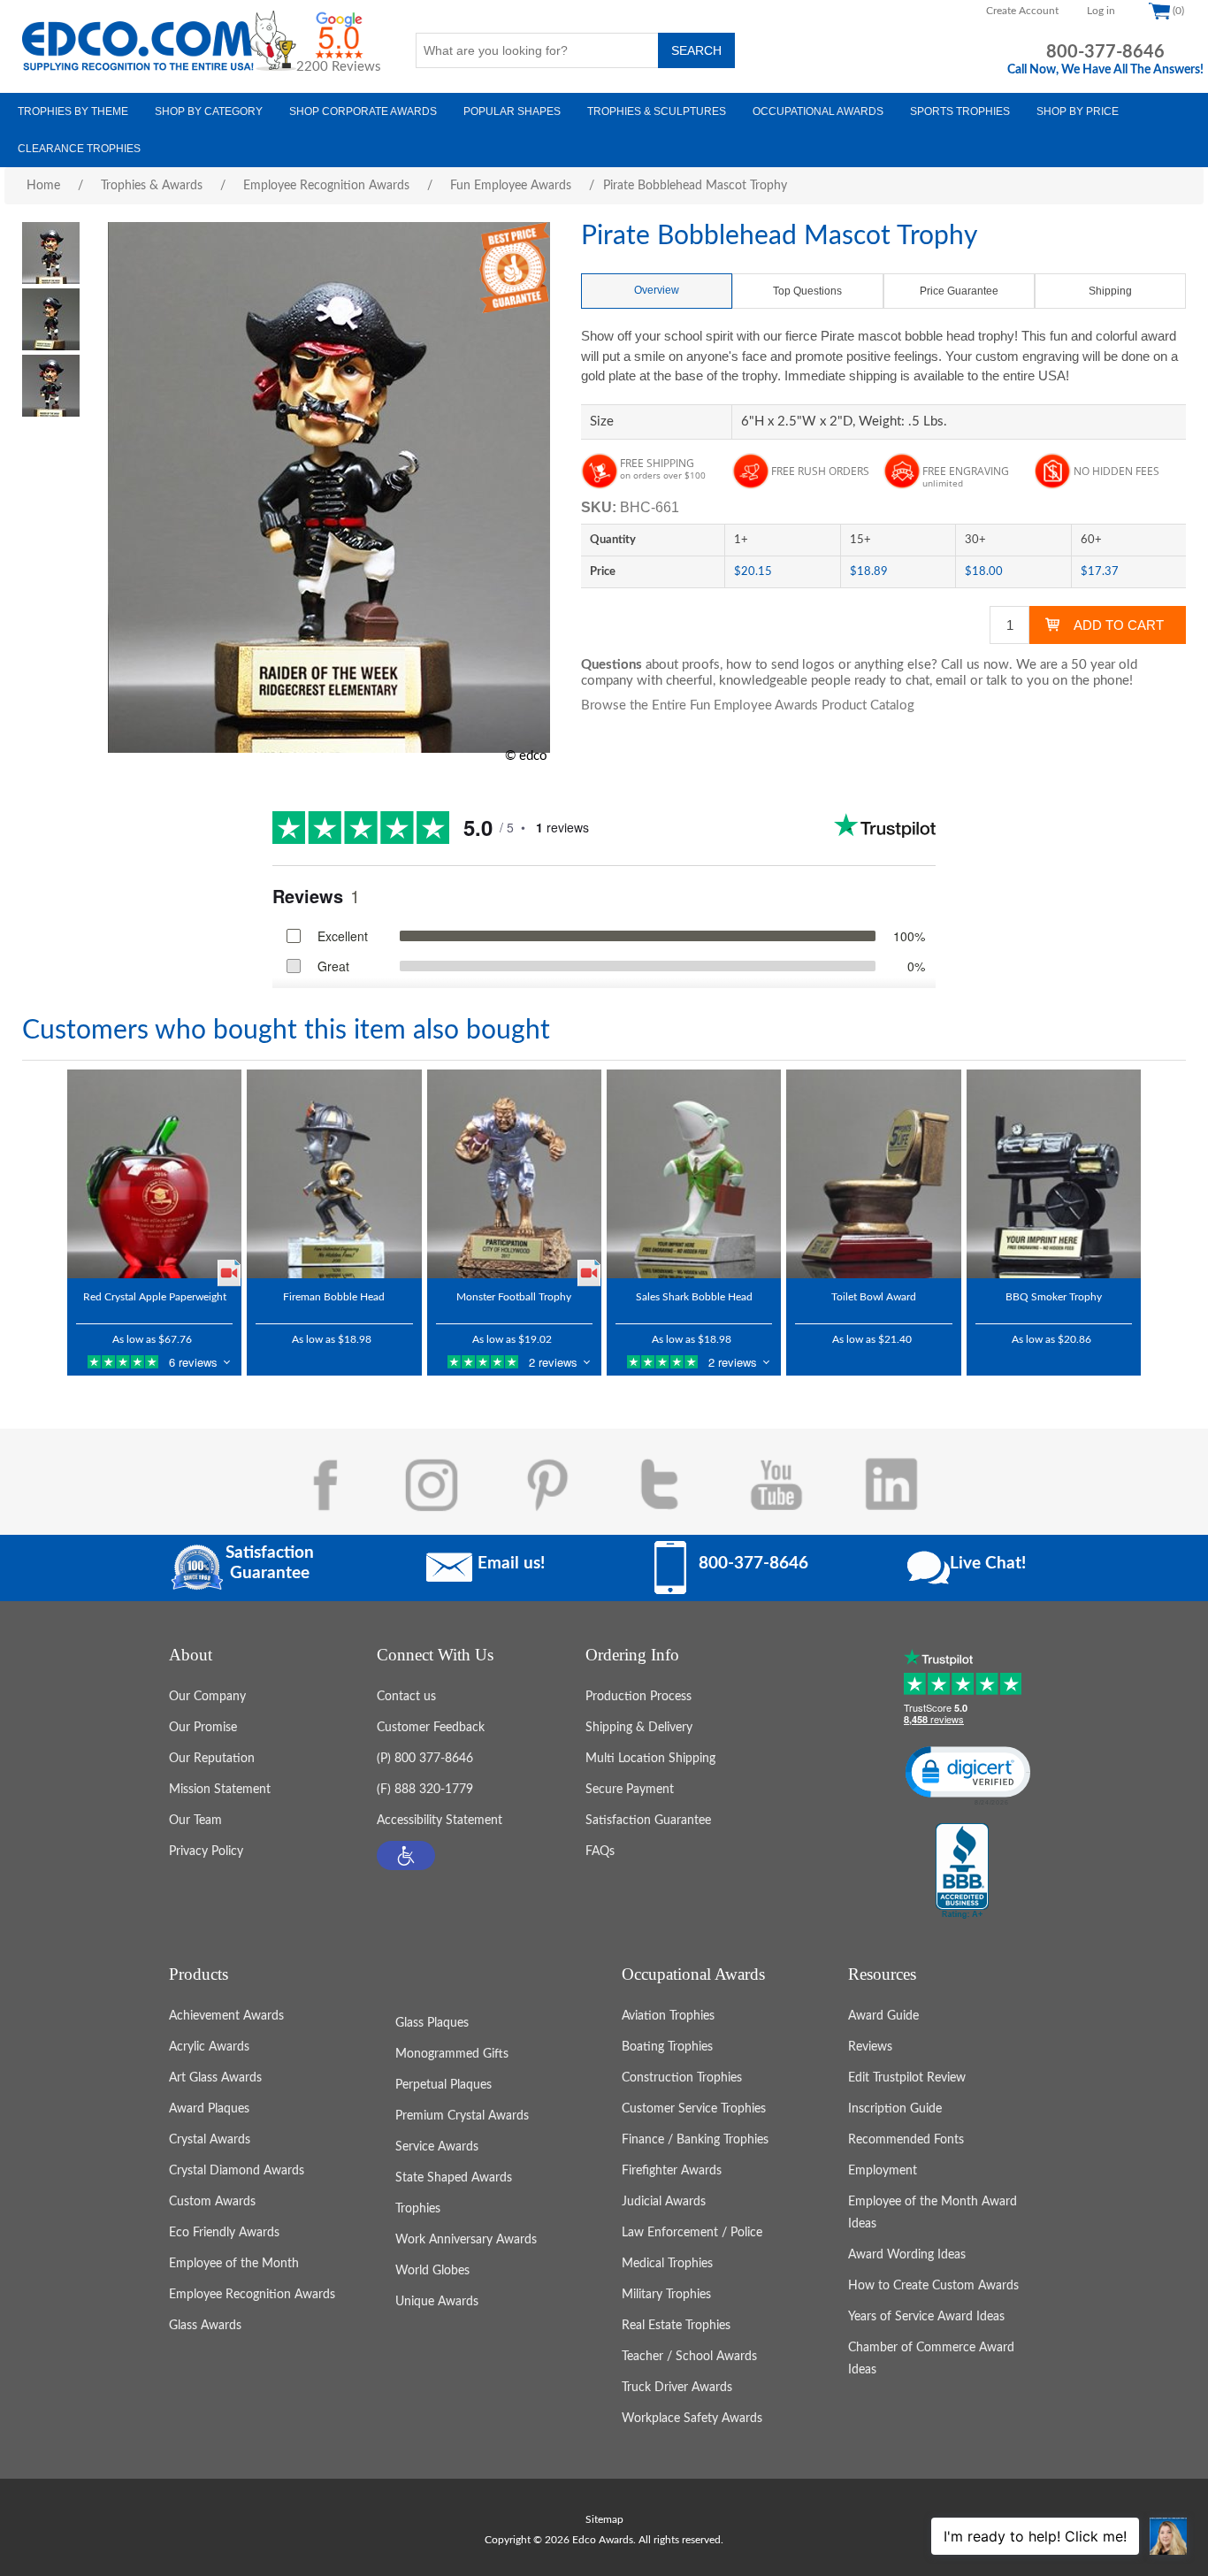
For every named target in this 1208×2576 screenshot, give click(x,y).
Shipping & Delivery (639, 1728)
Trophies (418, 2209)
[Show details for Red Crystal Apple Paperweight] (154, 1174)
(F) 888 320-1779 (425, 1790)
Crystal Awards (210, 2140)
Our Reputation (212, 1759)
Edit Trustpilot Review (907, 2078)
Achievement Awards (226, 2016)
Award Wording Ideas (907, 2255)
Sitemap (604, 2519)
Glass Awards (205, 2326)
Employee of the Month (234, 2264)
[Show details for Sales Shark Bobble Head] (694, 1174)
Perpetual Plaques (443, 2085)
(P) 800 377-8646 (425, 1759)
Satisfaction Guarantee (648, 1821)
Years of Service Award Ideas (926, 2317)
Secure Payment (630, 1790)
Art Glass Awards (215, 2078)
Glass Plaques (432, 2023)
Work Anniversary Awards (466, 2240)
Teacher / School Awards (689, 2357)
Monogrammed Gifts (452, 2054)
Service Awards (437, 2147)
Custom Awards (212, 2202)
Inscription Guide (895, 2109)
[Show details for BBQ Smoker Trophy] (1054, 1174)
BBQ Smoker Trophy (1054, 1297)
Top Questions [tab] (807, 291)
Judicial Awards (664, 2202)
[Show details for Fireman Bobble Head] (334, 1174)
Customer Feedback (431, 1728)
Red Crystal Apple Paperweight (155, 1297)
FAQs (600, 1851)
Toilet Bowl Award (874, 1297)
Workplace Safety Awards (692, 2419)
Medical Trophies (667, 2264)
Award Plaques (209, 2109)
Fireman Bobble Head (334, 1297)
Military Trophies (666, 2295)
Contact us (406, 1697)
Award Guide (883, 2016)
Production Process (638, 1697)
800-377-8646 (1105, 52)
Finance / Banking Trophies (695, 2140)
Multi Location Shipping (650, 1759)
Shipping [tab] (1110, 291)
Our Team (195, 1821)
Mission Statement (220, 1790)
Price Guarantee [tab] (959, 291)
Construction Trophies (682, 2078)
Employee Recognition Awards (252, 2295)
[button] (406, 1855)
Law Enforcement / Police (692, 2233)
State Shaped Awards (454, 2178)
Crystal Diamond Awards (237, 2171)
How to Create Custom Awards (933, 2286)
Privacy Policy (206, 1851)
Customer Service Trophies (694, 2109)
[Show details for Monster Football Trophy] (514, 1174)
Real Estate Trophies (676, 2326)
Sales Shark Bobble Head (694, 1297)
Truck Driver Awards (677, 2388)
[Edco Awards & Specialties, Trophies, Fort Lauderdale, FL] (962, 1872)
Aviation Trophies (668, 2016)
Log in (1101, 11)
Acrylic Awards (209, 2047)
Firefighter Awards (672, 2171)
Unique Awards (437, 2302)
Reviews (870, 2047)
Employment (883, 2171)
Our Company (207, 1697)
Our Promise (203, 1728)
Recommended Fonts (906, 2140)
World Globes (432, 2271)
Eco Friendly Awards (224, 2233)
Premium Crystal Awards (462, 2116)
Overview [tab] (657, 290)
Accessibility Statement (440, 1821)
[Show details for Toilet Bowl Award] (873, 1174)
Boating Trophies (667, 2047)
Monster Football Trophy (514, 1297)
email (951, 681)
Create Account (1022, 11)
